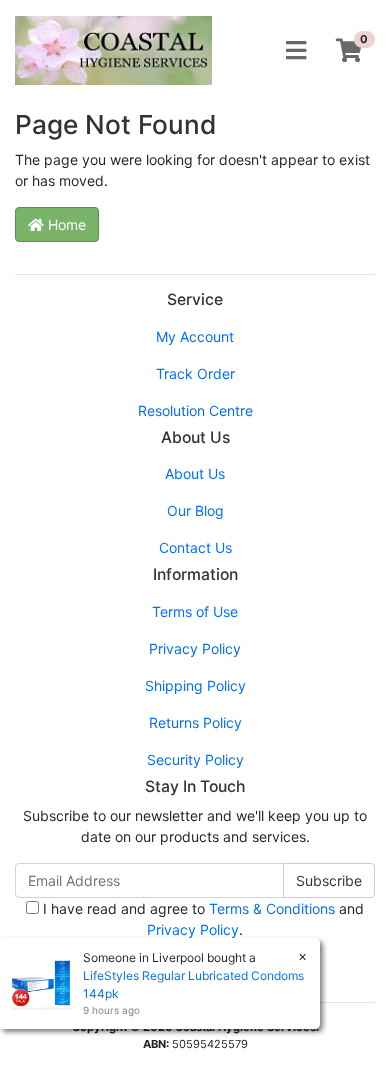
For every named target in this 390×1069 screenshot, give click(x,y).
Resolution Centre (195, 410)
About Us (195, 473)
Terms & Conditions (272, 908)
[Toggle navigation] (296, 51)
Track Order (195, 373)
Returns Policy (195, 722)
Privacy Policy (195, 648)
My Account (195, 336)
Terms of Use (195, 611)
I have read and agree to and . (201, 919)
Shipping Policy (195, 685)
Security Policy (195, 759)
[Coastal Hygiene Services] (113, 48)
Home (65, 224)
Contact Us (195, 547)
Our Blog (195, 510)
